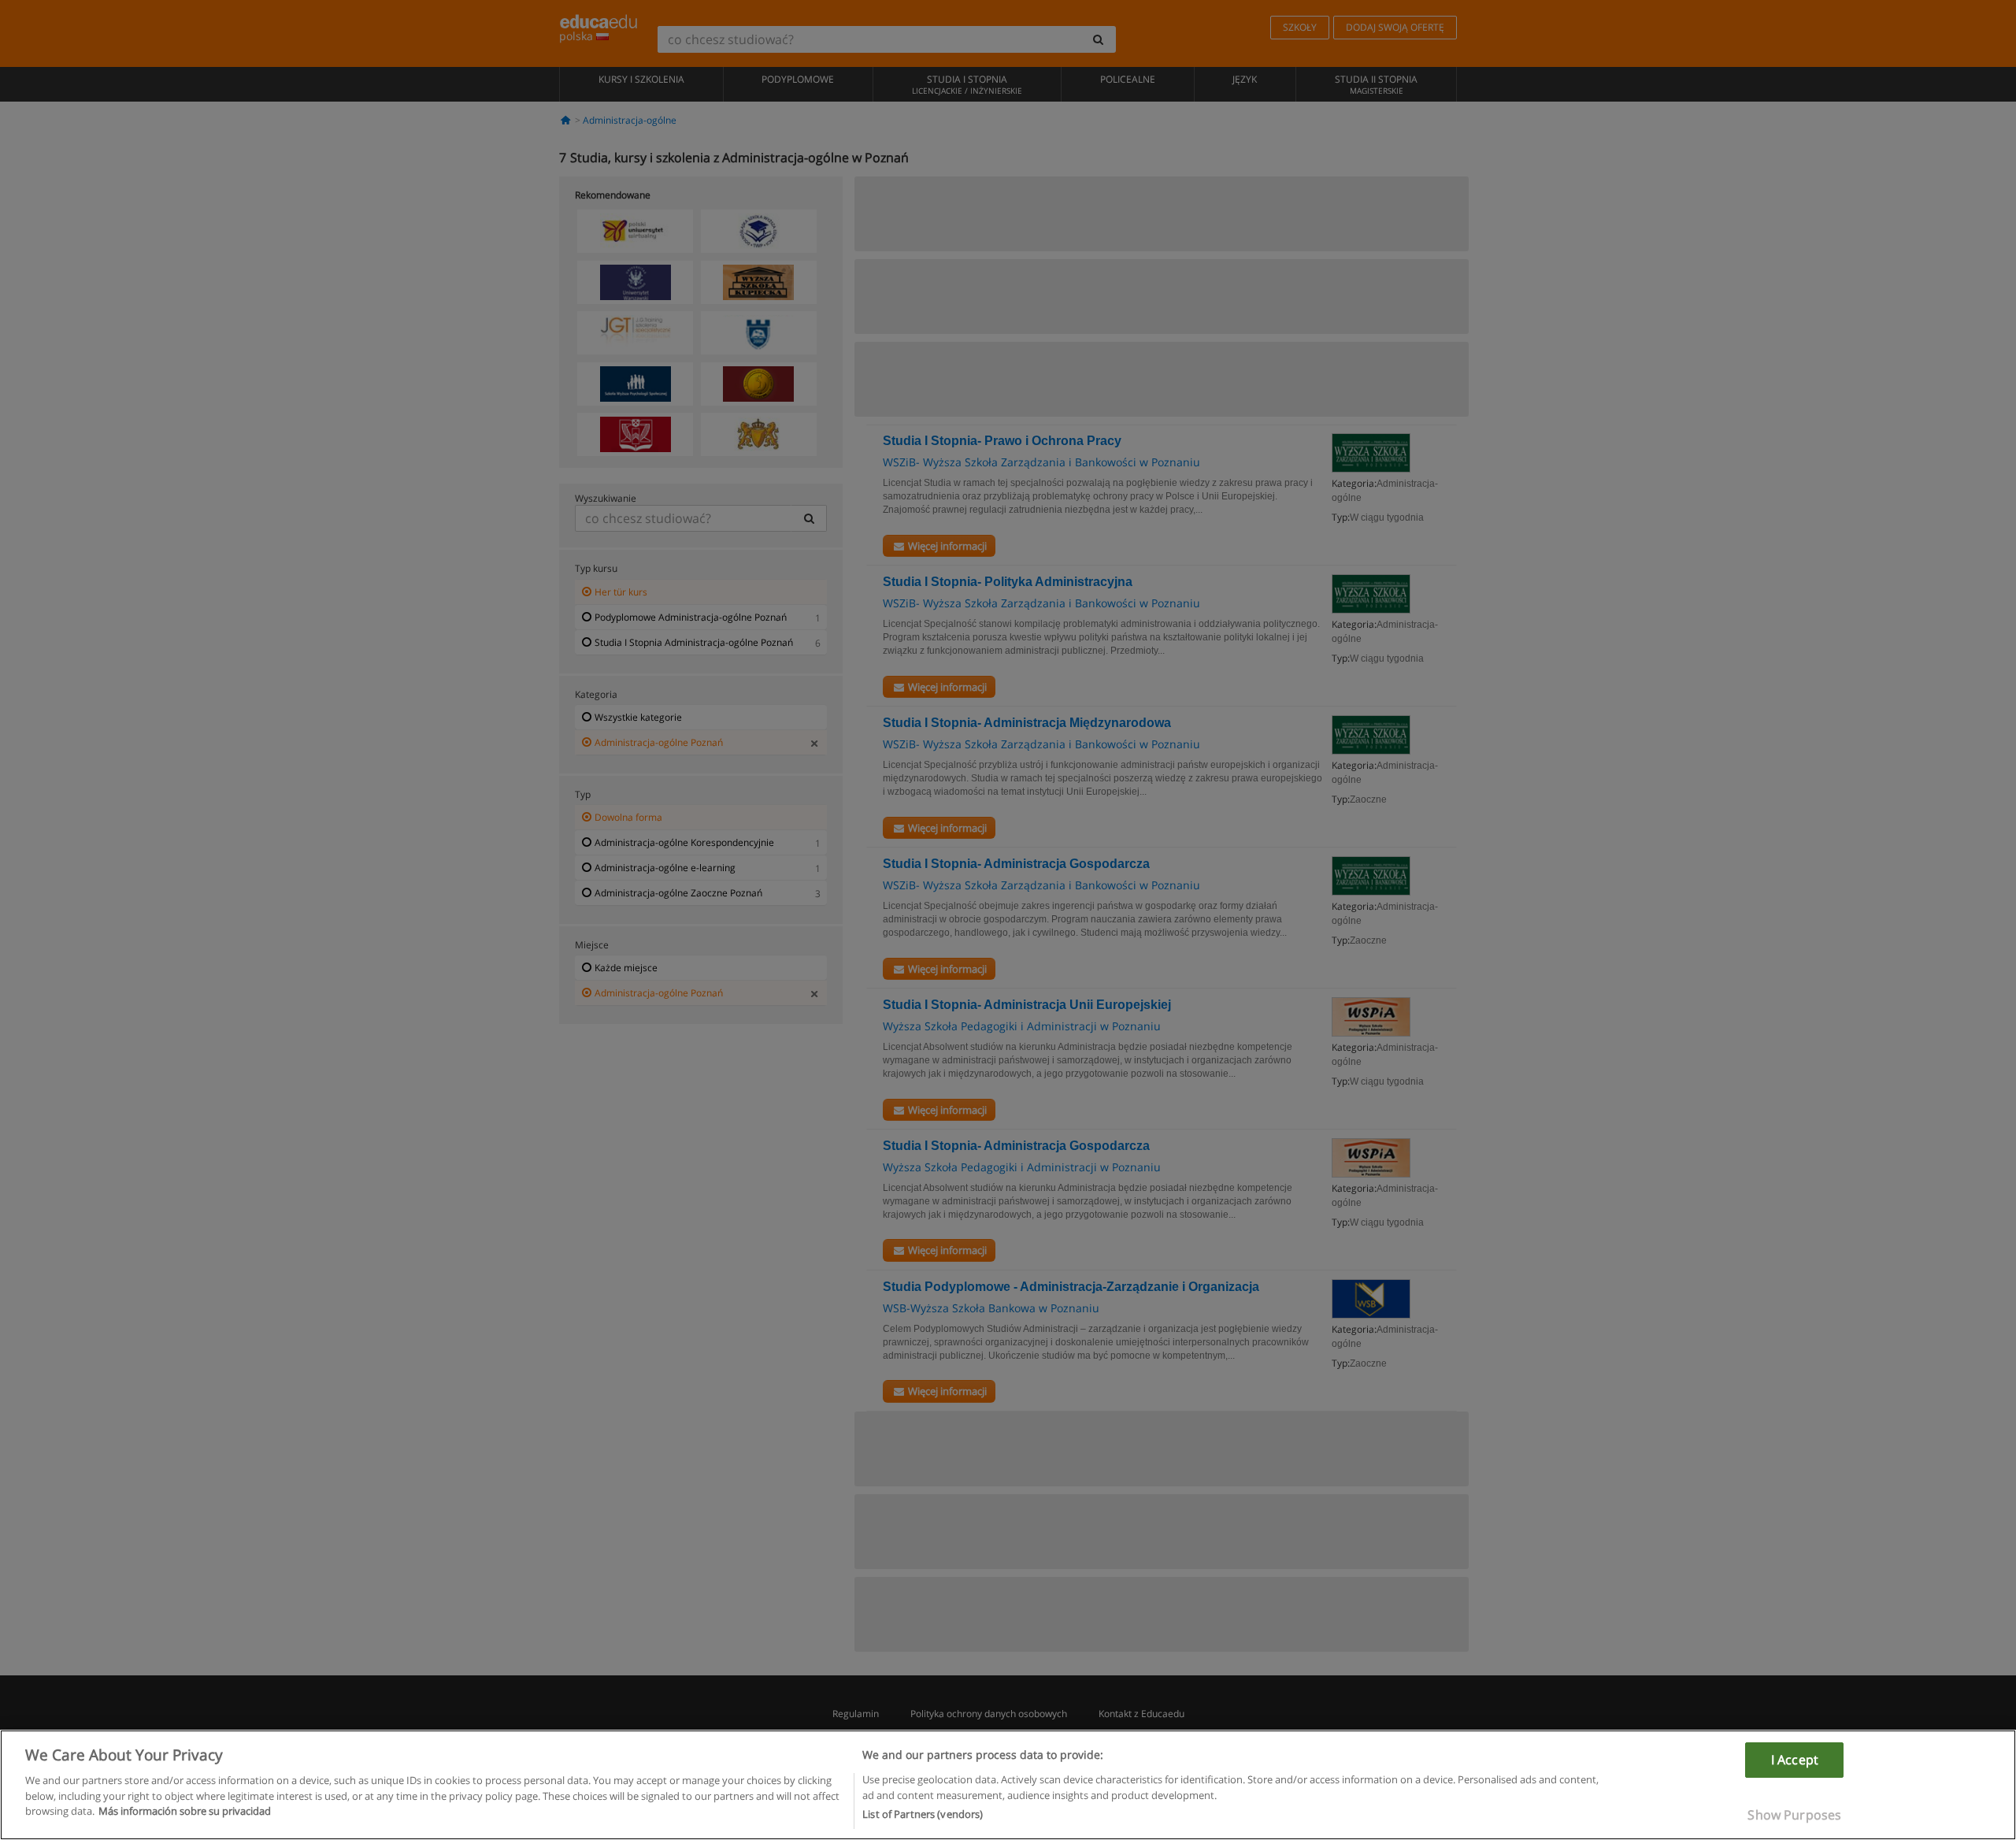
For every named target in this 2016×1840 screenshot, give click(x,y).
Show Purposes (1794, 1815)
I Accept (1795, 1760)
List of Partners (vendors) (923, 1814)
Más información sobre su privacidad (185, 1811)
